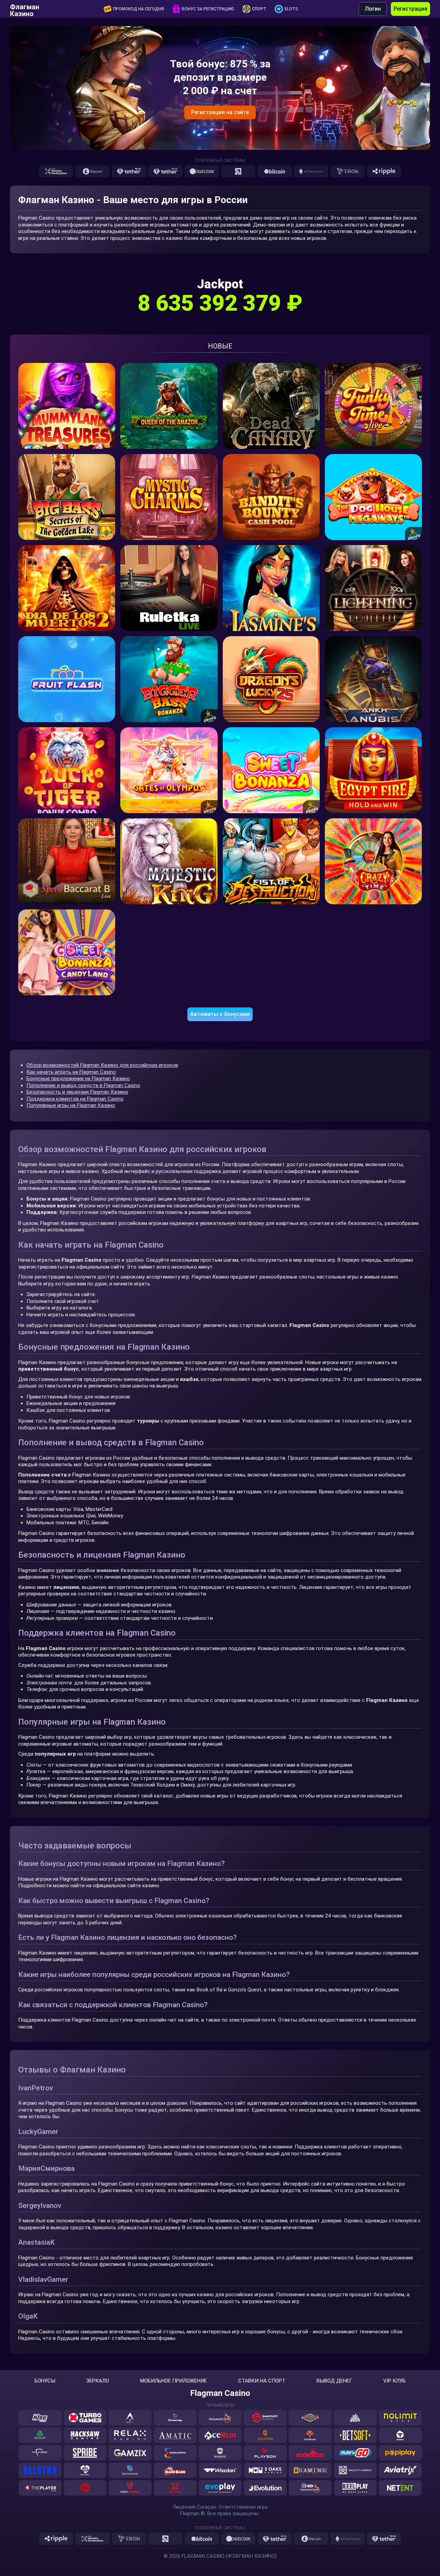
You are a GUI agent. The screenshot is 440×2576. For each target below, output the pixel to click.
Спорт (259, 9)
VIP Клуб (394, 2381)
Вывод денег (334, 2381)
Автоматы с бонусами (220, 1014)
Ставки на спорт (262, 2381)
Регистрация (410, 9)
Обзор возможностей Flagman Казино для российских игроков (102, 1065)
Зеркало (98, 2381)
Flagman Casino (220, 2393)
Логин (373, 9)
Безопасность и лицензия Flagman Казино (77, 1092)
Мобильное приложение (174, 2381)
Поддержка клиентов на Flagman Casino (75, 1099)
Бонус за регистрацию (208, 9)
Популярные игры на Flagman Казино (71, 1105)
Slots (291, 9)
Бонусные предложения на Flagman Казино (78, 1079)
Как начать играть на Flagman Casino (71, 1072)
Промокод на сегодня (139, 9)
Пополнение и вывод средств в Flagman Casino (83, 1085)
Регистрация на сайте (220, 112)
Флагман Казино (25, 9)
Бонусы (45, 2381)
